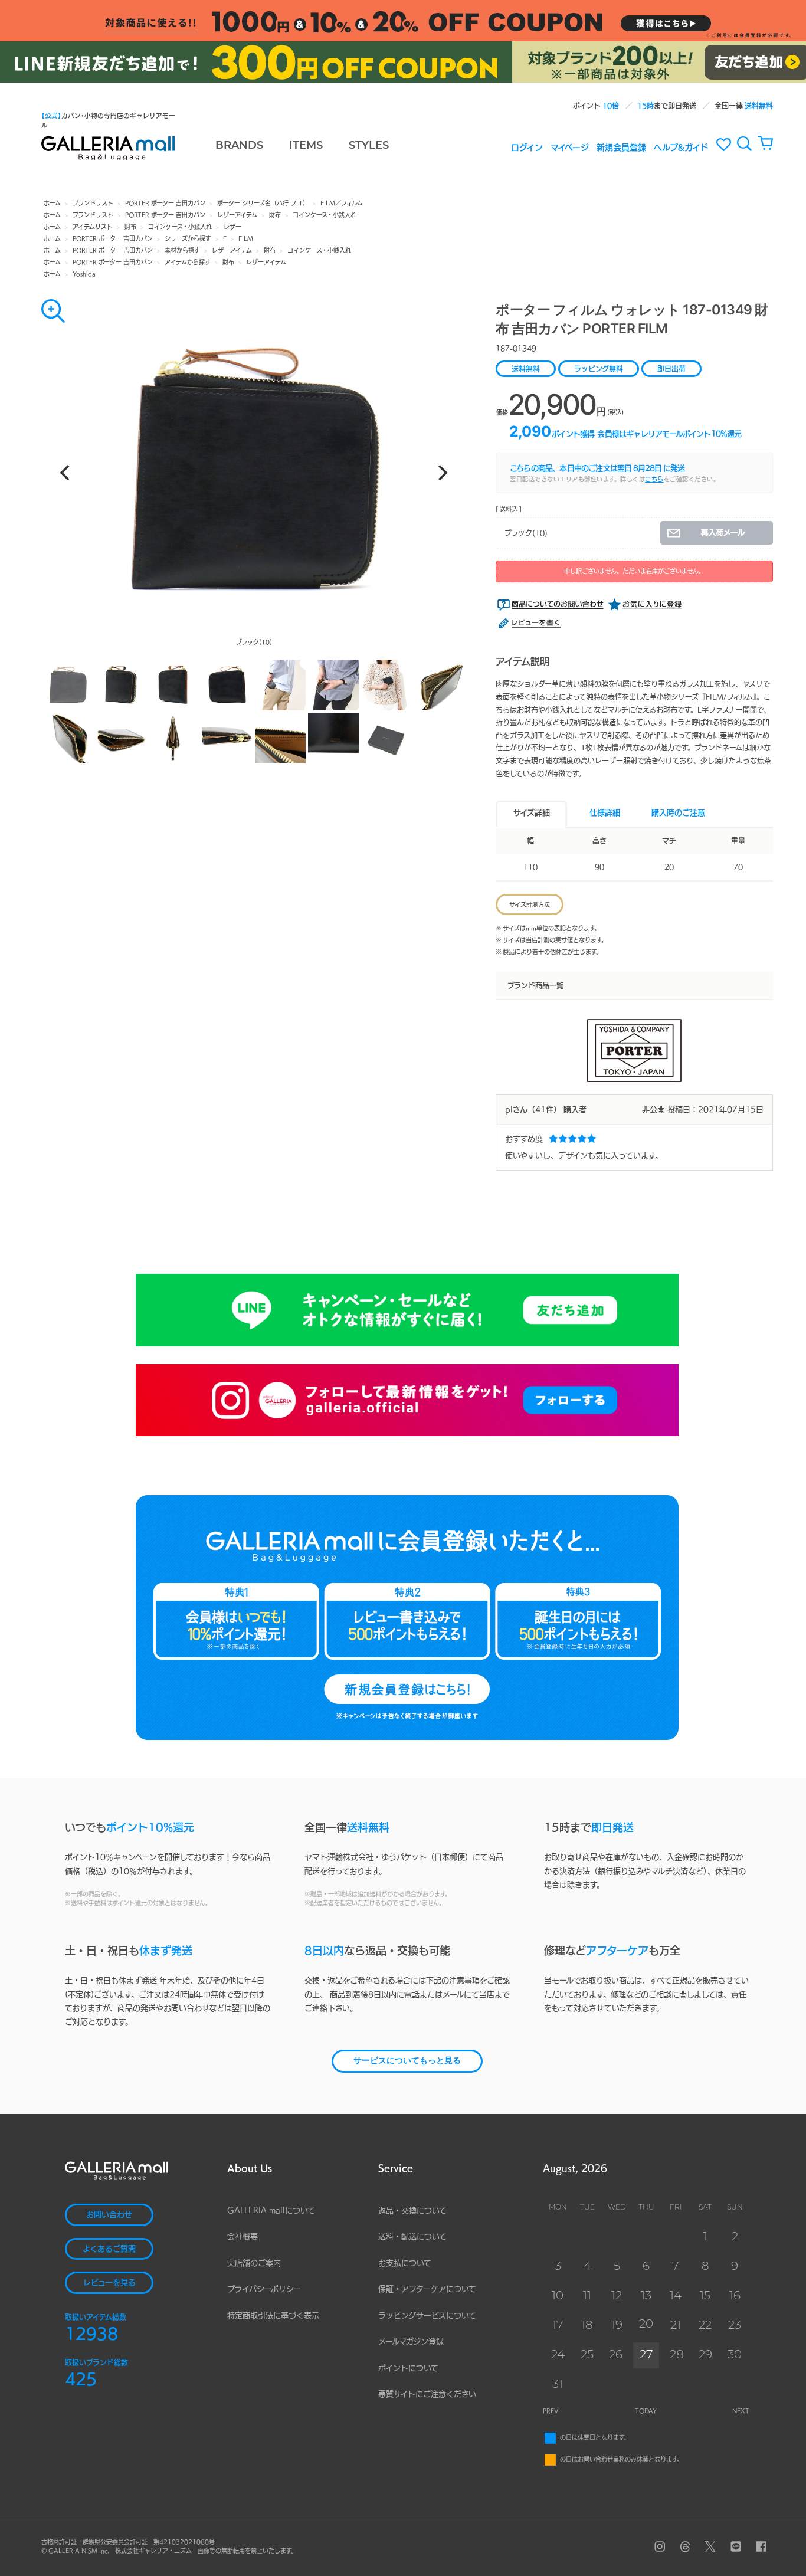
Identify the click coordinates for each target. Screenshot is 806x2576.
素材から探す (182, 250)
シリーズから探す (188, 238)
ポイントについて (408, 2368)
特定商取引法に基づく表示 (273, 2316)
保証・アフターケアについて (427, 2289)
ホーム (52, 203)
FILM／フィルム (342, 203)
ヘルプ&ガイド (681, 147)
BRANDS (239, 146)
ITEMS (306, 146)
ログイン (527, 147)
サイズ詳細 (532, 813)
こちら (654, 479)
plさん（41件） (533, 1110)
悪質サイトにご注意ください (427, 2394)
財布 (275, 215)
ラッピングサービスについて (427, 2316)
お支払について (405, 2263)
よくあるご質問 (109, 2249)
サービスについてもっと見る (407, 2061)
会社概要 (243, 2236)
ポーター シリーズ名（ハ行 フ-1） (263, 203)
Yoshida (84, 274)
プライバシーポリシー (264, 2289)
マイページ (570, 147)
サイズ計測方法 (530, 904)
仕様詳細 (605, 813)
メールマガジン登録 (411, 2341)
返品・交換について (412, 2210)
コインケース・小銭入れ (325, 215)
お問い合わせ (109, 2215)
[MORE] (53, 311)
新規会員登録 (621, 147)
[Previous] (66, 473)
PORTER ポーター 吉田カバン (165, 203)
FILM (246, 238)
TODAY (646, 2411)
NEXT (741, 2411)
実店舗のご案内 (254, 2263)
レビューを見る (109, 2282)
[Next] (441, 473)
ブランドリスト (93, 203)
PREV (551, 2411)
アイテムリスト (93, 227)
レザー (232, 227)
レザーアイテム (237, 215)
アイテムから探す (188, 262)
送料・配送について (412, 2236)
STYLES (369, 146)
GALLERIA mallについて (271, 2210)
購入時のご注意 (678, 813)
